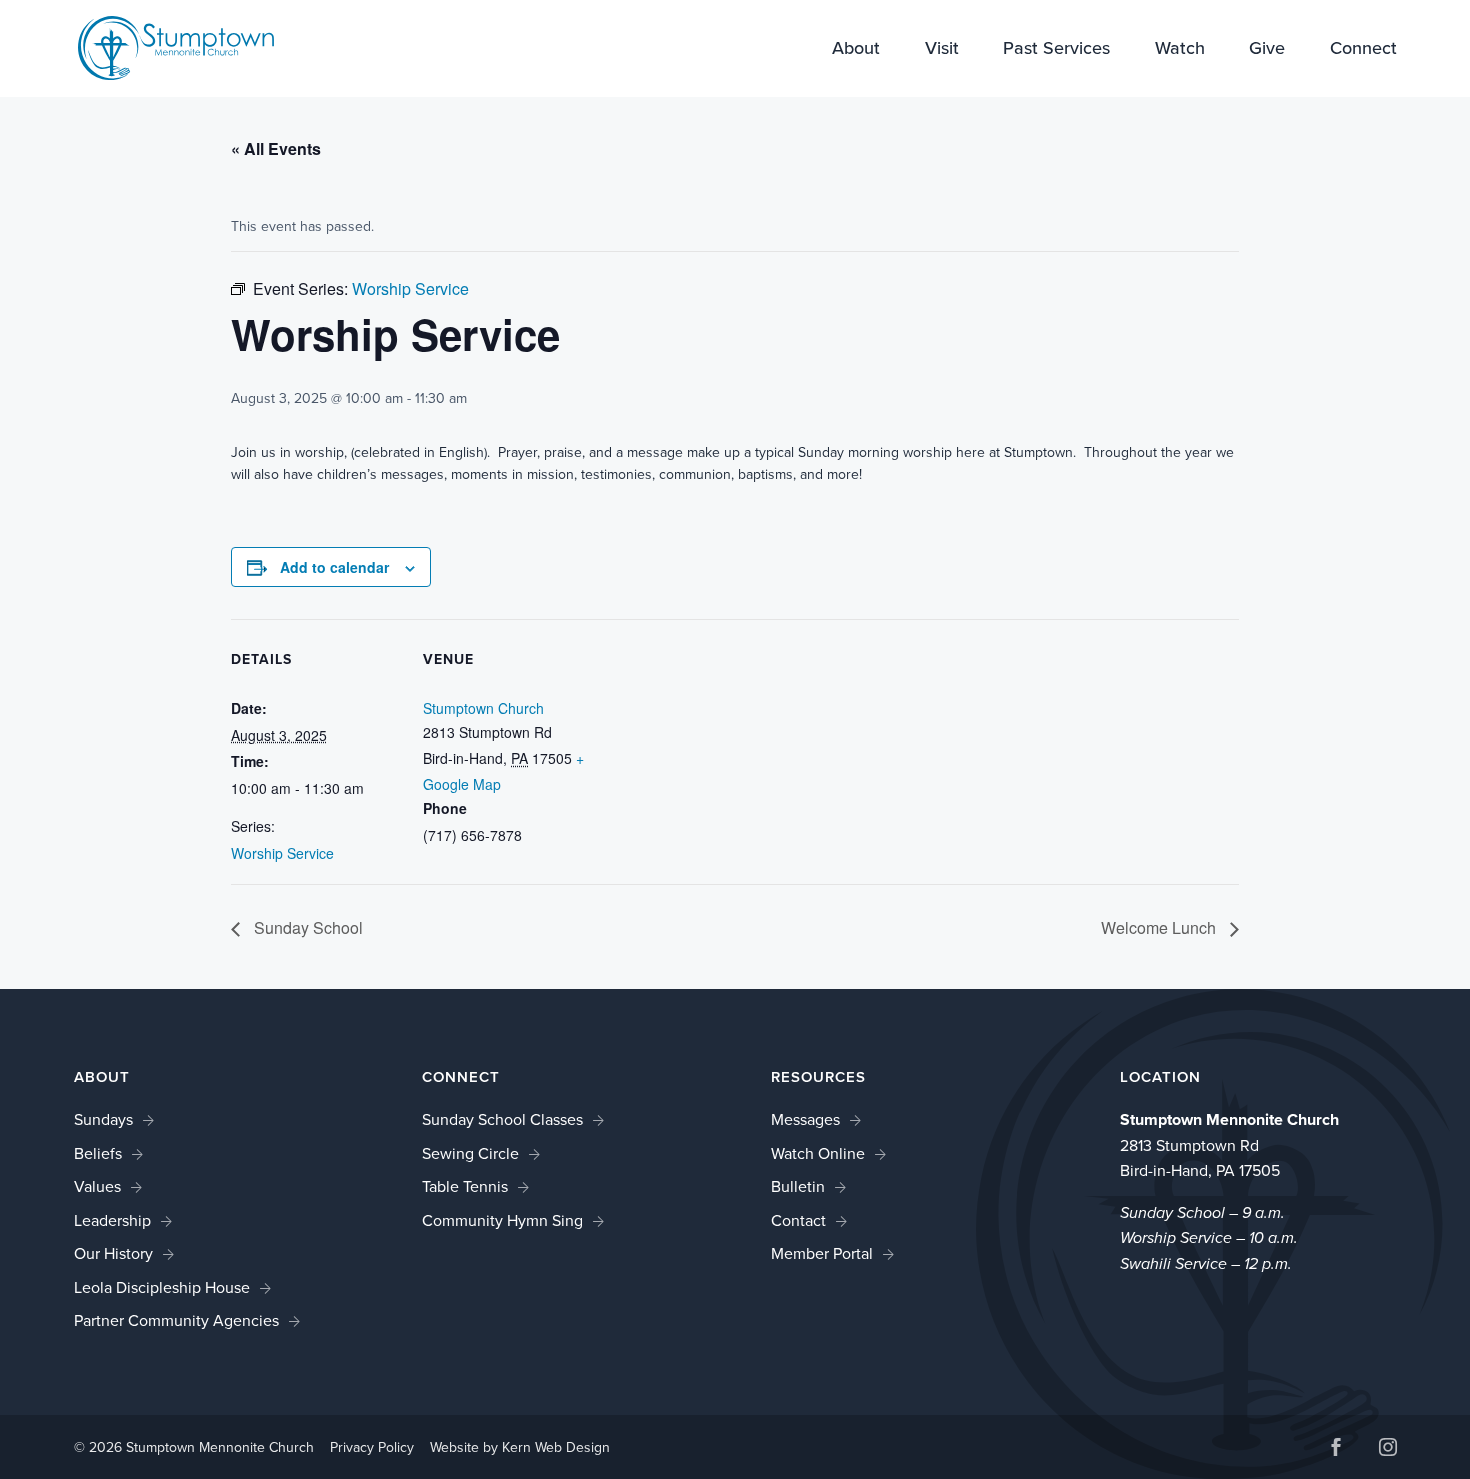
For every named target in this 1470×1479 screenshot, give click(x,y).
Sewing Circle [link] (470, 1153)
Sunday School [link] (306, 927)
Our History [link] (113, 1253)
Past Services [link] (1056, 50)
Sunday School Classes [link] (502, 1119)
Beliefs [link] (98, 1153)
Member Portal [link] (822, 1253)
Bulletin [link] (798, 1186)
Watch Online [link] (818, 1153)
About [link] (856, 50)
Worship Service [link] (282, 853)
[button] (1336, 1449)
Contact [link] (798, 1220)
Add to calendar (334, 567)
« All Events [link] (276, 148)
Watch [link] (1180, 50)
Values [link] (97, 1186)
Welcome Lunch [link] (1160, 927)
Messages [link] (805, 1119)
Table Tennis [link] (465, 1186)
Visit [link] (942, 50)
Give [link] (1267, 50)
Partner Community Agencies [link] (176, 1320)
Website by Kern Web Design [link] (520, 1447)
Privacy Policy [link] (372, 1447)
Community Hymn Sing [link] (502, 1220)
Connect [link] (1363, 50)
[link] (176, 46)
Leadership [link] (112, 1220)
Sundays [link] (103, 1119)
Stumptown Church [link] (483, 708)
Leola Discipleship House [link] (162, 1287)
